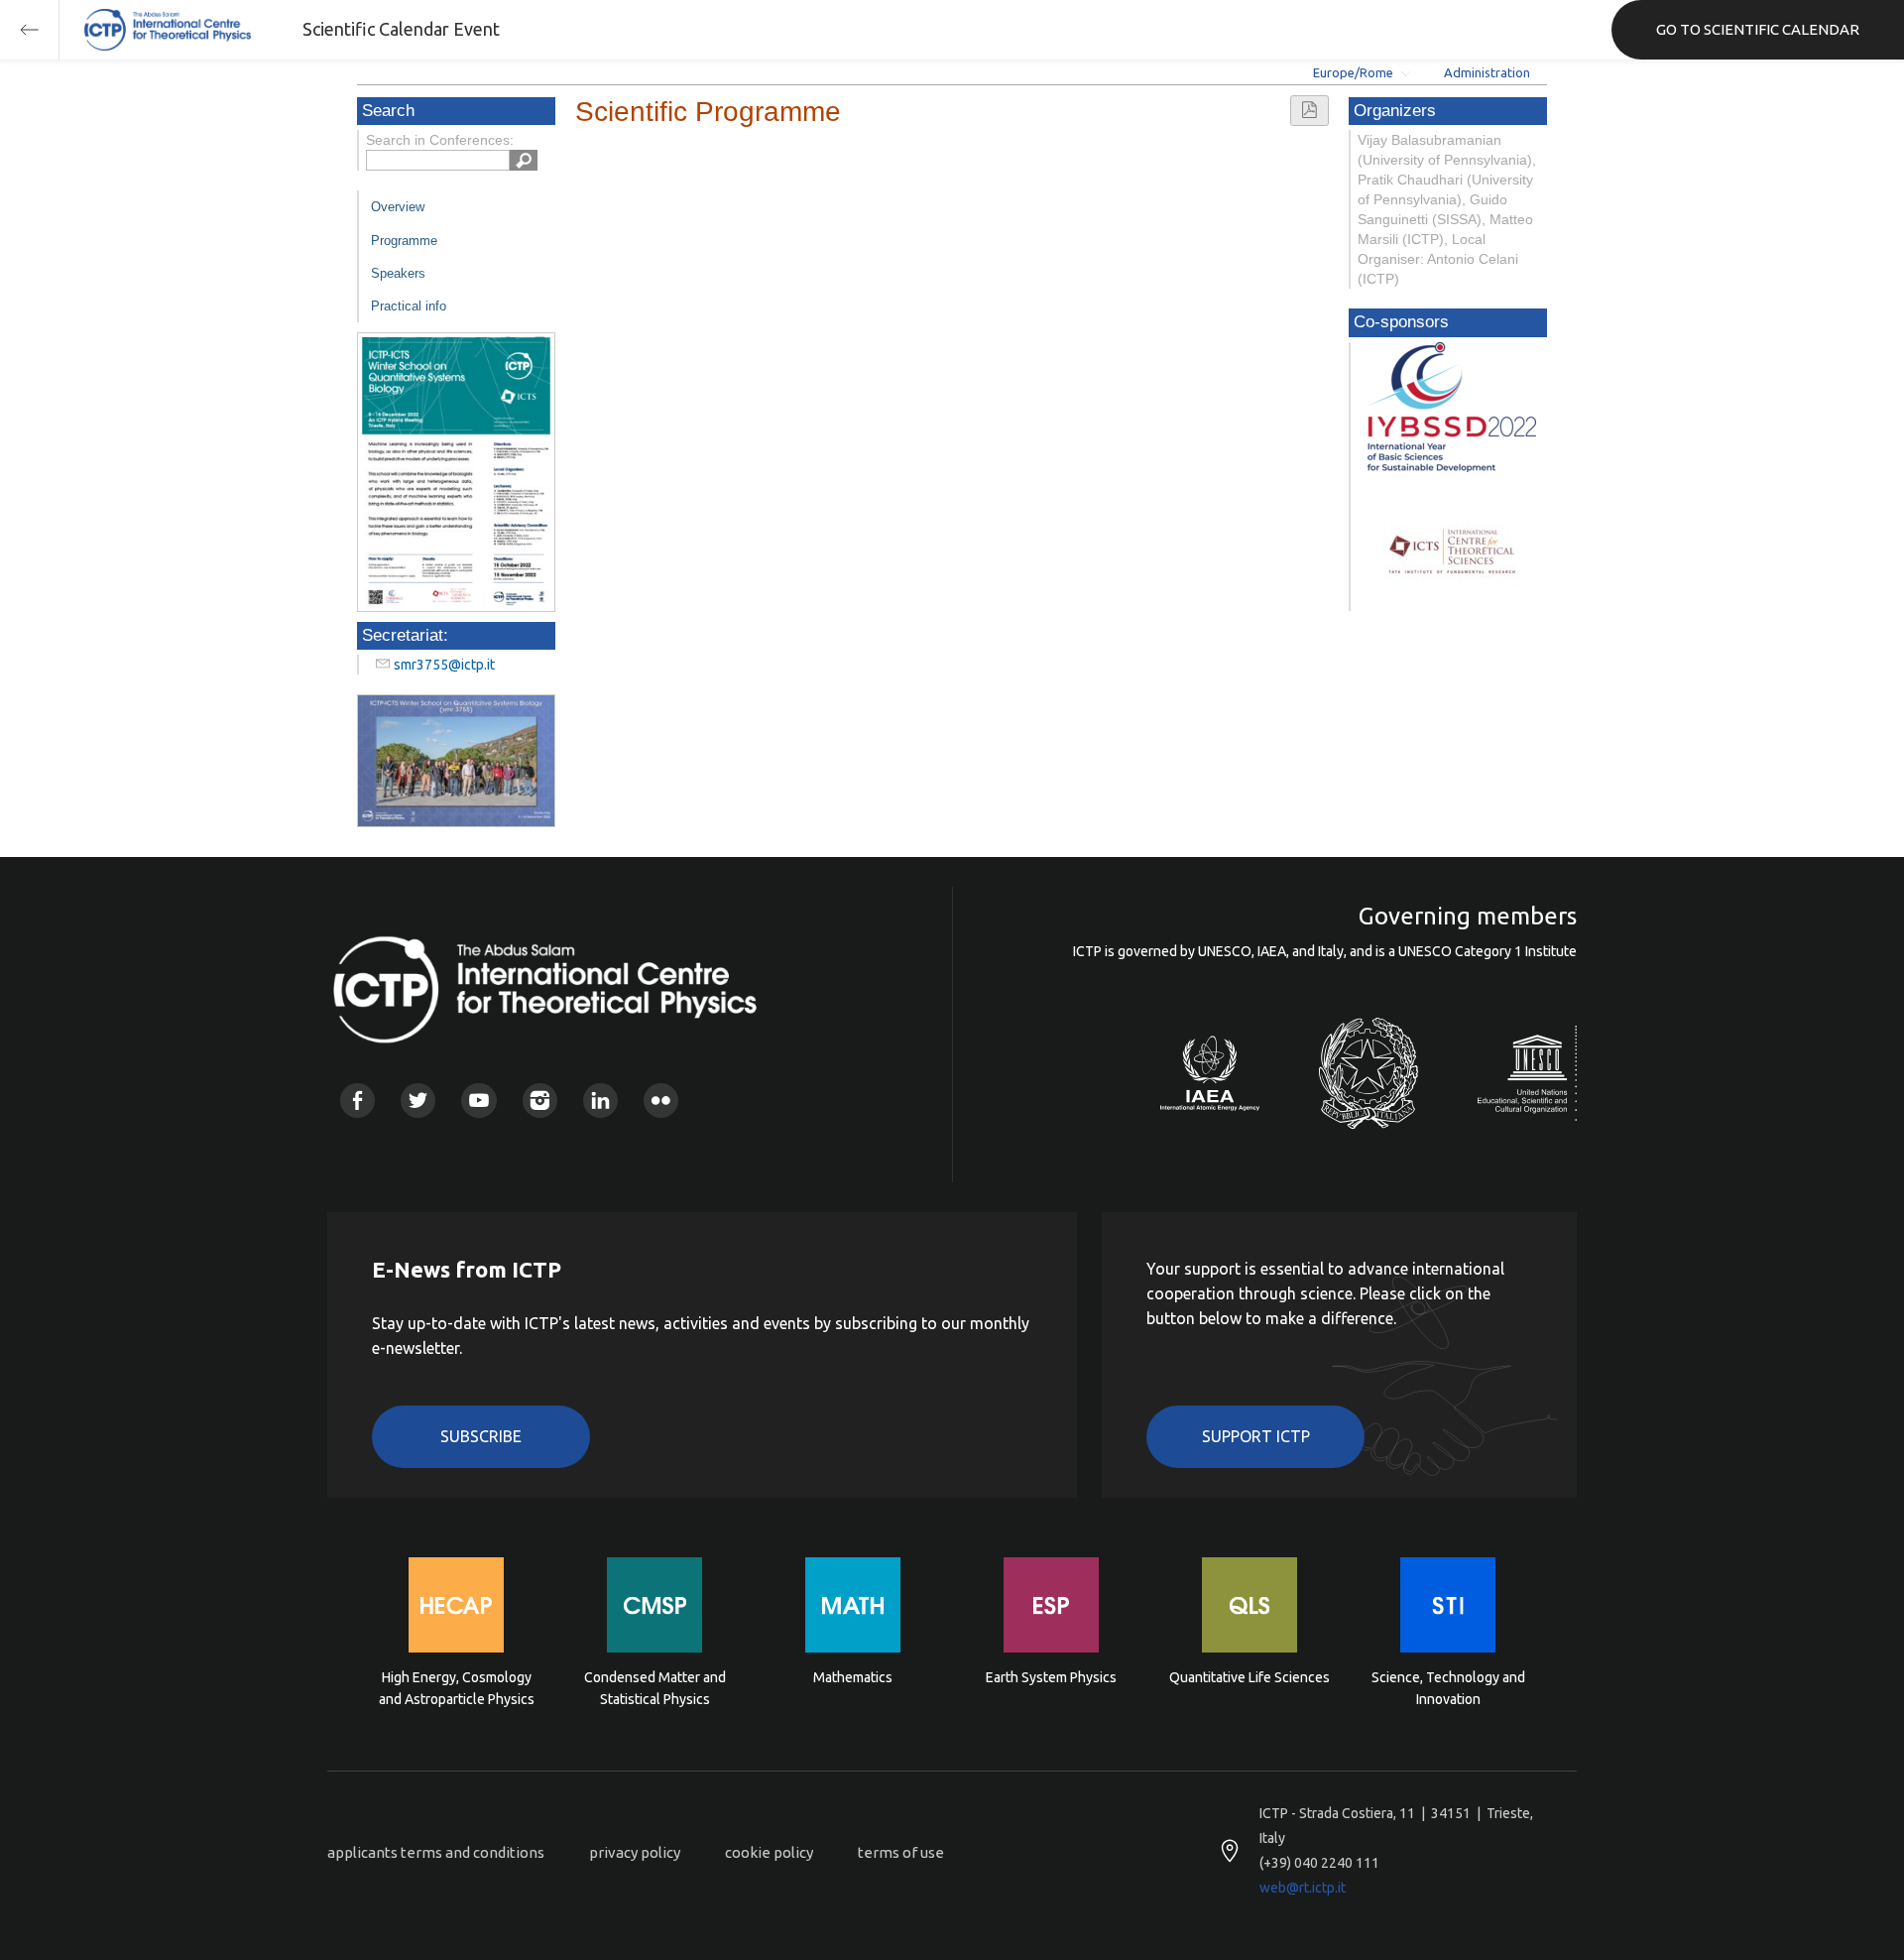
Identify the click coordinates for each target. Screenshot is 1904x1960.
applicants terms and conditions (436, 1852)
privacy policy (635, 1852)
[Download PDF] (1309, 111)
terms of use (901, 1852)
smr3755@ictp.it (444, 665)
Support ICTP (1256, 1436)
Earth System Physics (1051, 1677)
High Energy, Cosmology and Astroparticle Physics (457, 1688)
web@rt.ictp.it (1303, 1888)
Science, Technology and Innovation (1448, 1688)
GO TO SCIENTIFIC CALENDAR (1758, 29)
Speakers (398, 273)
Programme (404, 241)
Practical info (409, 306)
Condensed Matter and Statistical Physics (655, 1688)
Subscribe (481, 1436)
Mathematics (853, 1677)
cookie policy (769, 1852)
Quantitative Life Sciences (1249, 1677)
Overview (398, 207)
